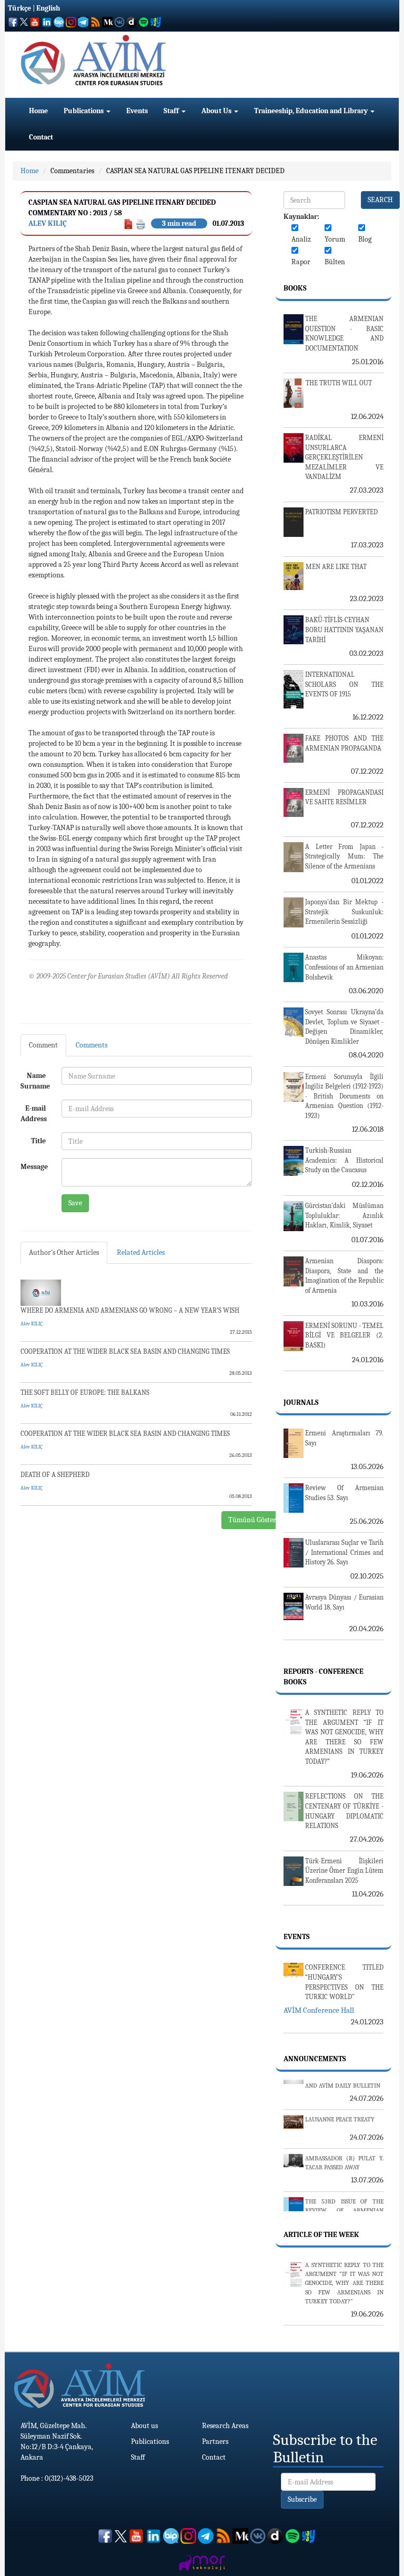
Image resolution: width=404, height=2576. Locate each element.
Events (137, 111)
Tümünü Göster (252, 1520)
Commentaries (72, 171)
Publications (84, 111)
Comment (43, 1045)
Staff (172, 111)
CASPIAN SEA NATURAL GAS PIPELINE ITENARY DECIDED (195, 171)
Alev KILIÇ (48, 223)
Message (34, 1167)
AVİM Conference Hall (319, 2010)
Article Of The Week (321, 2235)
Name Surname (35, 1081)
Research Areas (225, 2426)
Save (75, 1203)
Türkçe (19, 8)
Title (38, 1141)
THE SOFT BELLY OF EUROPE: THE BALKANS (85, 1392)
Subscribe (302, 2499)
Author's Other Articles (64, 1252)
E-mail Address (34, 1114)
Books (295, 288)
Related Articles (141, 1252)
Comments (92, 1045)
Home (38, 111)
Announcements (315, 2059)
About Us (217, 111)
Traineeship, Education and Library (312, 111)
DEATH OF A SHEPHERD (55, 1475)
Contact (41, 137)
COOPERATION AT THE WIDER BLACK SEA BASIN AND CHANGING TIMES (125, 1351)
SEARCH (380, 200)
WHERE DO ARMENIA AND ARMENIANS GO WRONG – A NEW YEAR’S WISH (130, 1310)
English (48, 8)
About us (144, 2426)
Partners (215, 2442)
